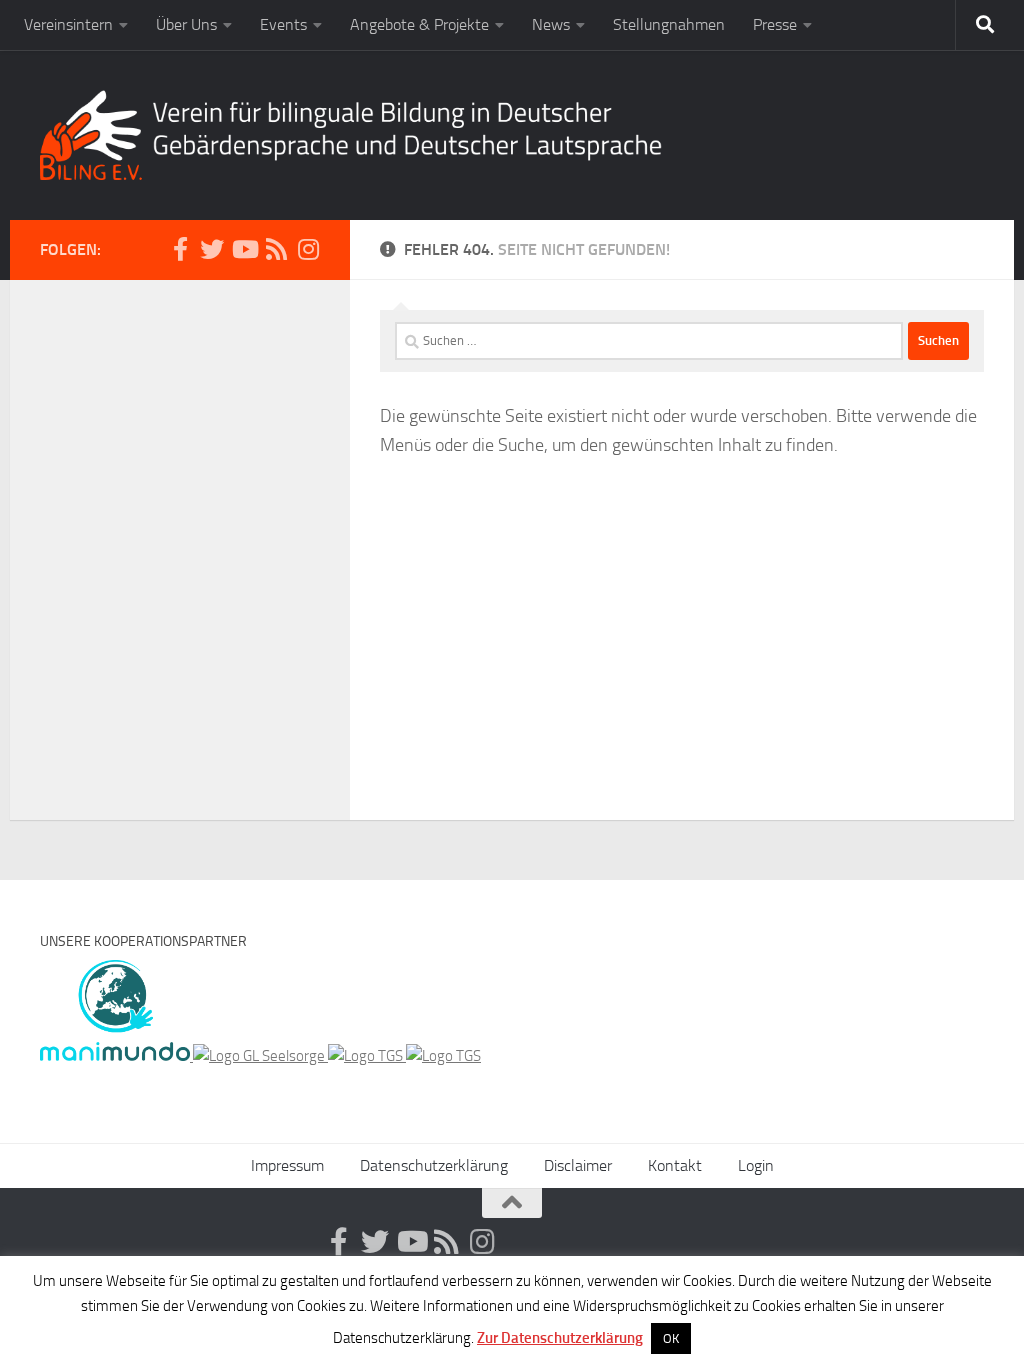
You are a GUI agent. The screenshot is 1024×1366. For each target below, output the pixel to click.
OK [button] (671, 1338)
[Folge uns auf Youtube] (244, 249)
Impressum (287, 1165)
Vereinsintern (68, 24)
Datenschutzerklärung (434, 1165)
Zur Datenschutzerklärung (560, 1338)
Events (283, 24)
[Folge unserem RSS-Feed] (276, 249)
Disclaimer (578, 1165)
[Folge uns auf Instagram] (308, 249)
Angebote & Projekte (419, 24)
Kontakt (675, 1165)
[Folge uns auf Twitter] (212, 249)
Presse (775, 24)
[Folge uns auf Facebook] (180, 249)
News (551, 24)
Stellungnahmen (669, 24)
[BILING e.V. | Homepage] (351, 135)
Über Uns (186, 24)
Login (756, 1165)
